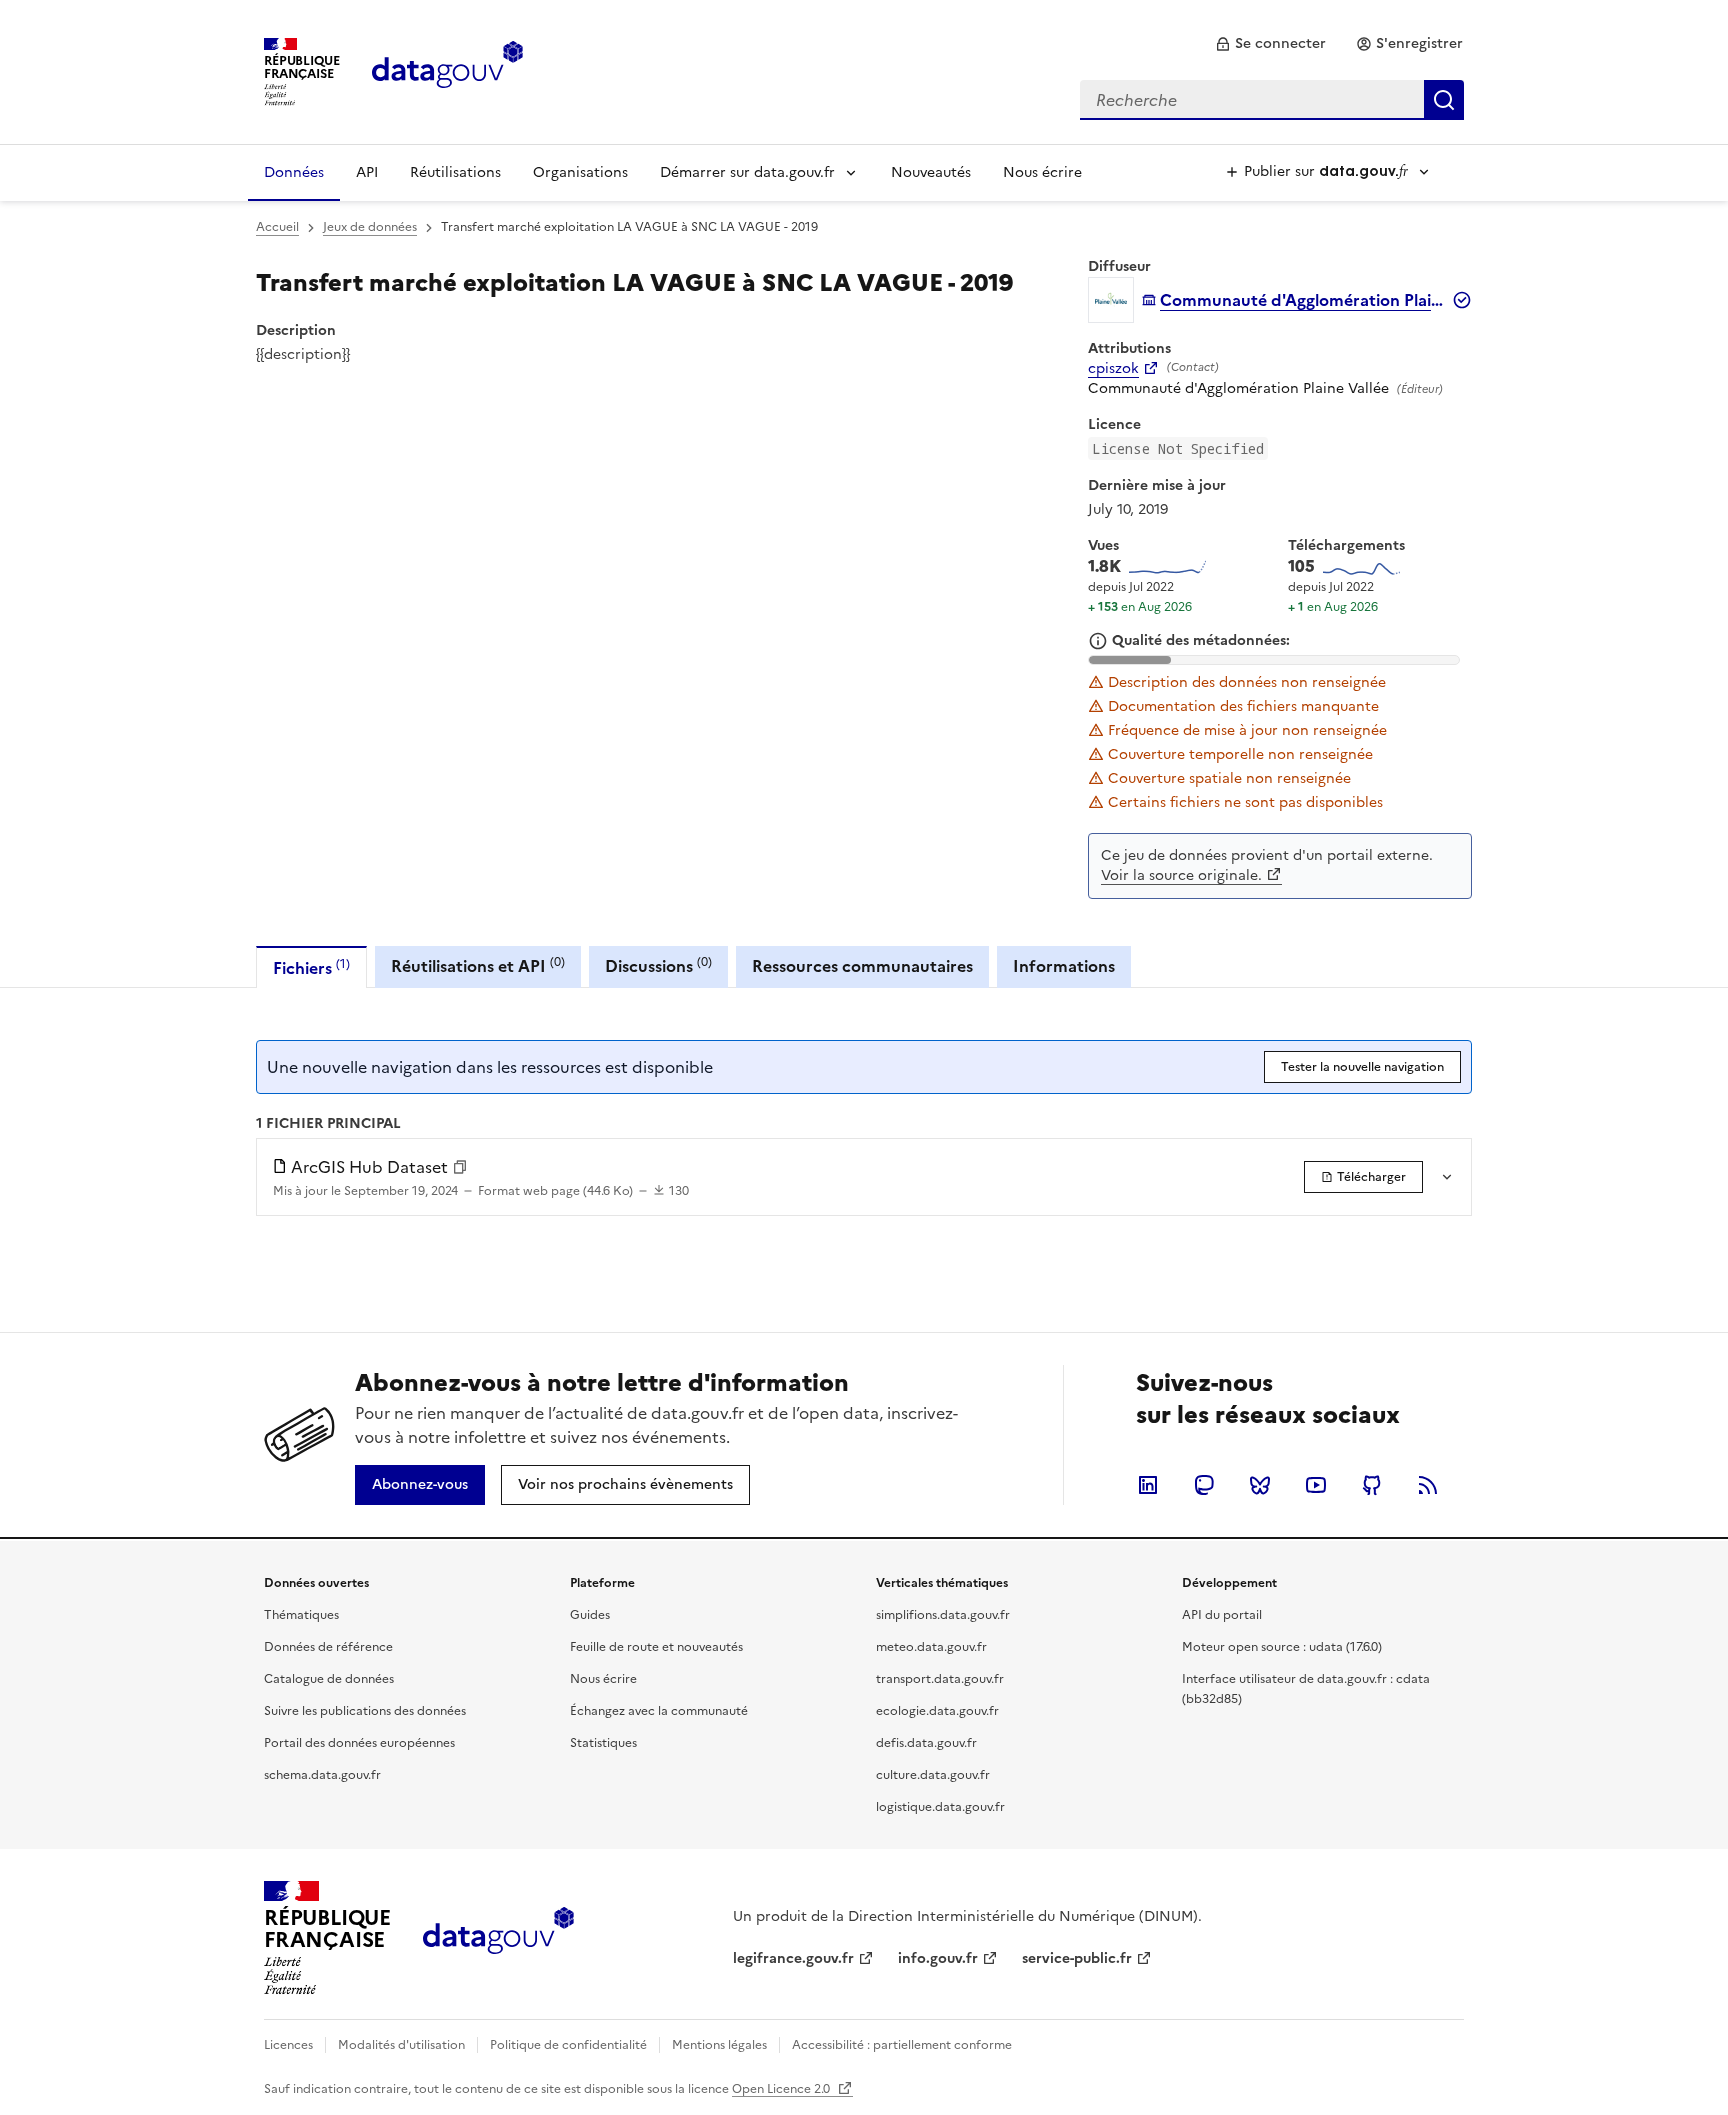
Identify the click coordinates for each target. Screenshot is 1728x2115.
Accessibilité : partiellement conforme (902, 2045)
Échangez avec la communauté (659, 1711)
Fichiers (311, 967)
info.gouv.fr (938, 1958)
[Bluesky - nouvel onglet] (1260, 1485)
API (367, 172)
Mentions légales (719, 2045)
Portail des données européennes (359, 1743)
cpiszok (1113, 369)
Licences (288, 2045)
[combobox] (1272, 100)
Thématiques (301, 1615)
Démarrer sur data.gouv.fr (747, 172)
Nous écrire (1042, 172)
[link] (1270, 44)
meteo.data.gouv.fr (931, 1647)
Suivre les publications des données (365, 1711)
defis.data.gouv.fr (926, 1743)
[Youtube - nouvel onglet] (1316, 1485)
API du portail (1222, 1615)
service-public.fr (1077, 1958)
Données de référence (328, 1647)
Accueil (277, 227)
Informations (1064, 966)
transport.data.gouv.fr (940, 1679)
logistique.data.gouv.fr (940, 1807)
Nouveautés (931, 172)
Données (294, 172)
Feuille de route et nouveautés (656, 1647)
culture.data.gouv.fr (933, 1775)
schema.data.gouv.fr (322, 1775)
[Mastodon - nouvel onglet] (1204, 1485)
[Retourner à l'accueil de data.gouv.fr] (447, 70)
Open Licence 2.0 (782, 2089)
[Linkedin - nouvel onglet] (1148, 1485)
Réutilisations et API (478, 965)
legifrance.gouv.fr (793, 1958)
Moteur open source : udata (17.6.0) (1282, 1647)
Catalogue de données (329, 1679)
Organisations (580, 172)
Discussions (658, 965)
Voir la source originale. (1181, 875)
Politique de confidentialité (568, 2045)
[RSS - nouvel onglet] (1428, 1485)
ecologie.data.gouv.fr (937, 1711)
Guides (590, 1615)
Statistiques (603, 1743)
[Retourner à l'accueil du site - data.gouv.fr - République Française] (498, 1938)
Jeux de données (370, 227)
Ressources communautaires (862, 966)
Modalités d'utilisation (401, 2045)
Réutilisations (455, 172)
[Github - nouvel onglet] (1372, 1485)
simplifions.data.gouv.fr (943, 1615)
